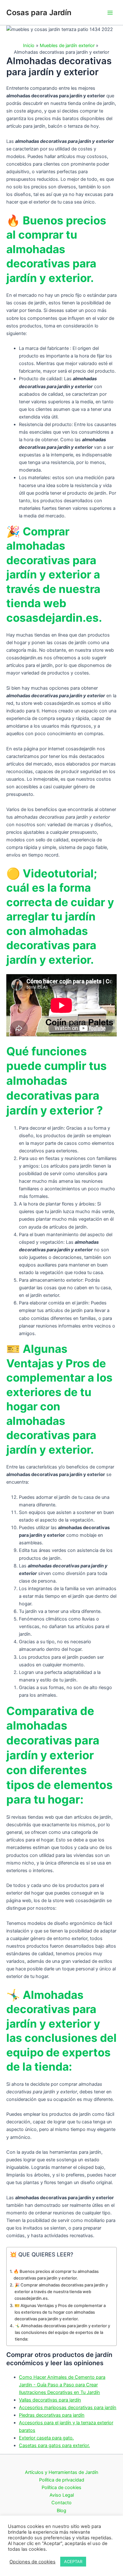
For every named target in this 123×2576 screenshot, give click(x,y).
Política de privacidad (62, 2480)
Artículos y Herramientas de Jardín (62, 2472)
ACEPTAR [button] (73, 2561)
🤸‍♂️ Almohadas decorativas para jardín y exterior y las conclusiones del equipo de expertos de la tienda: (62, 2332)
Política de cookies (61, 2487)
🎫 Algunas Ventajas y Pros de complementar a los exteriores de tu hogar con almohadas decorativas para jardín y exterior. (60, 2312)
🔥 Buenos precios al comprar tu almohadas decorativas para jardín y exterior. (56, 2275)
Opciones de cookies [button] (32, 2562)
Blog (61, 2511)
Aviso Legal (62, 2495)
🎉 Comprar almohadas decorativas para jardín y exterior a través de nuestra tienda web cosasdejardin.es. (61, 2292)
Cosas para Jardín (39, 12)
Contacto (61, 2503)
